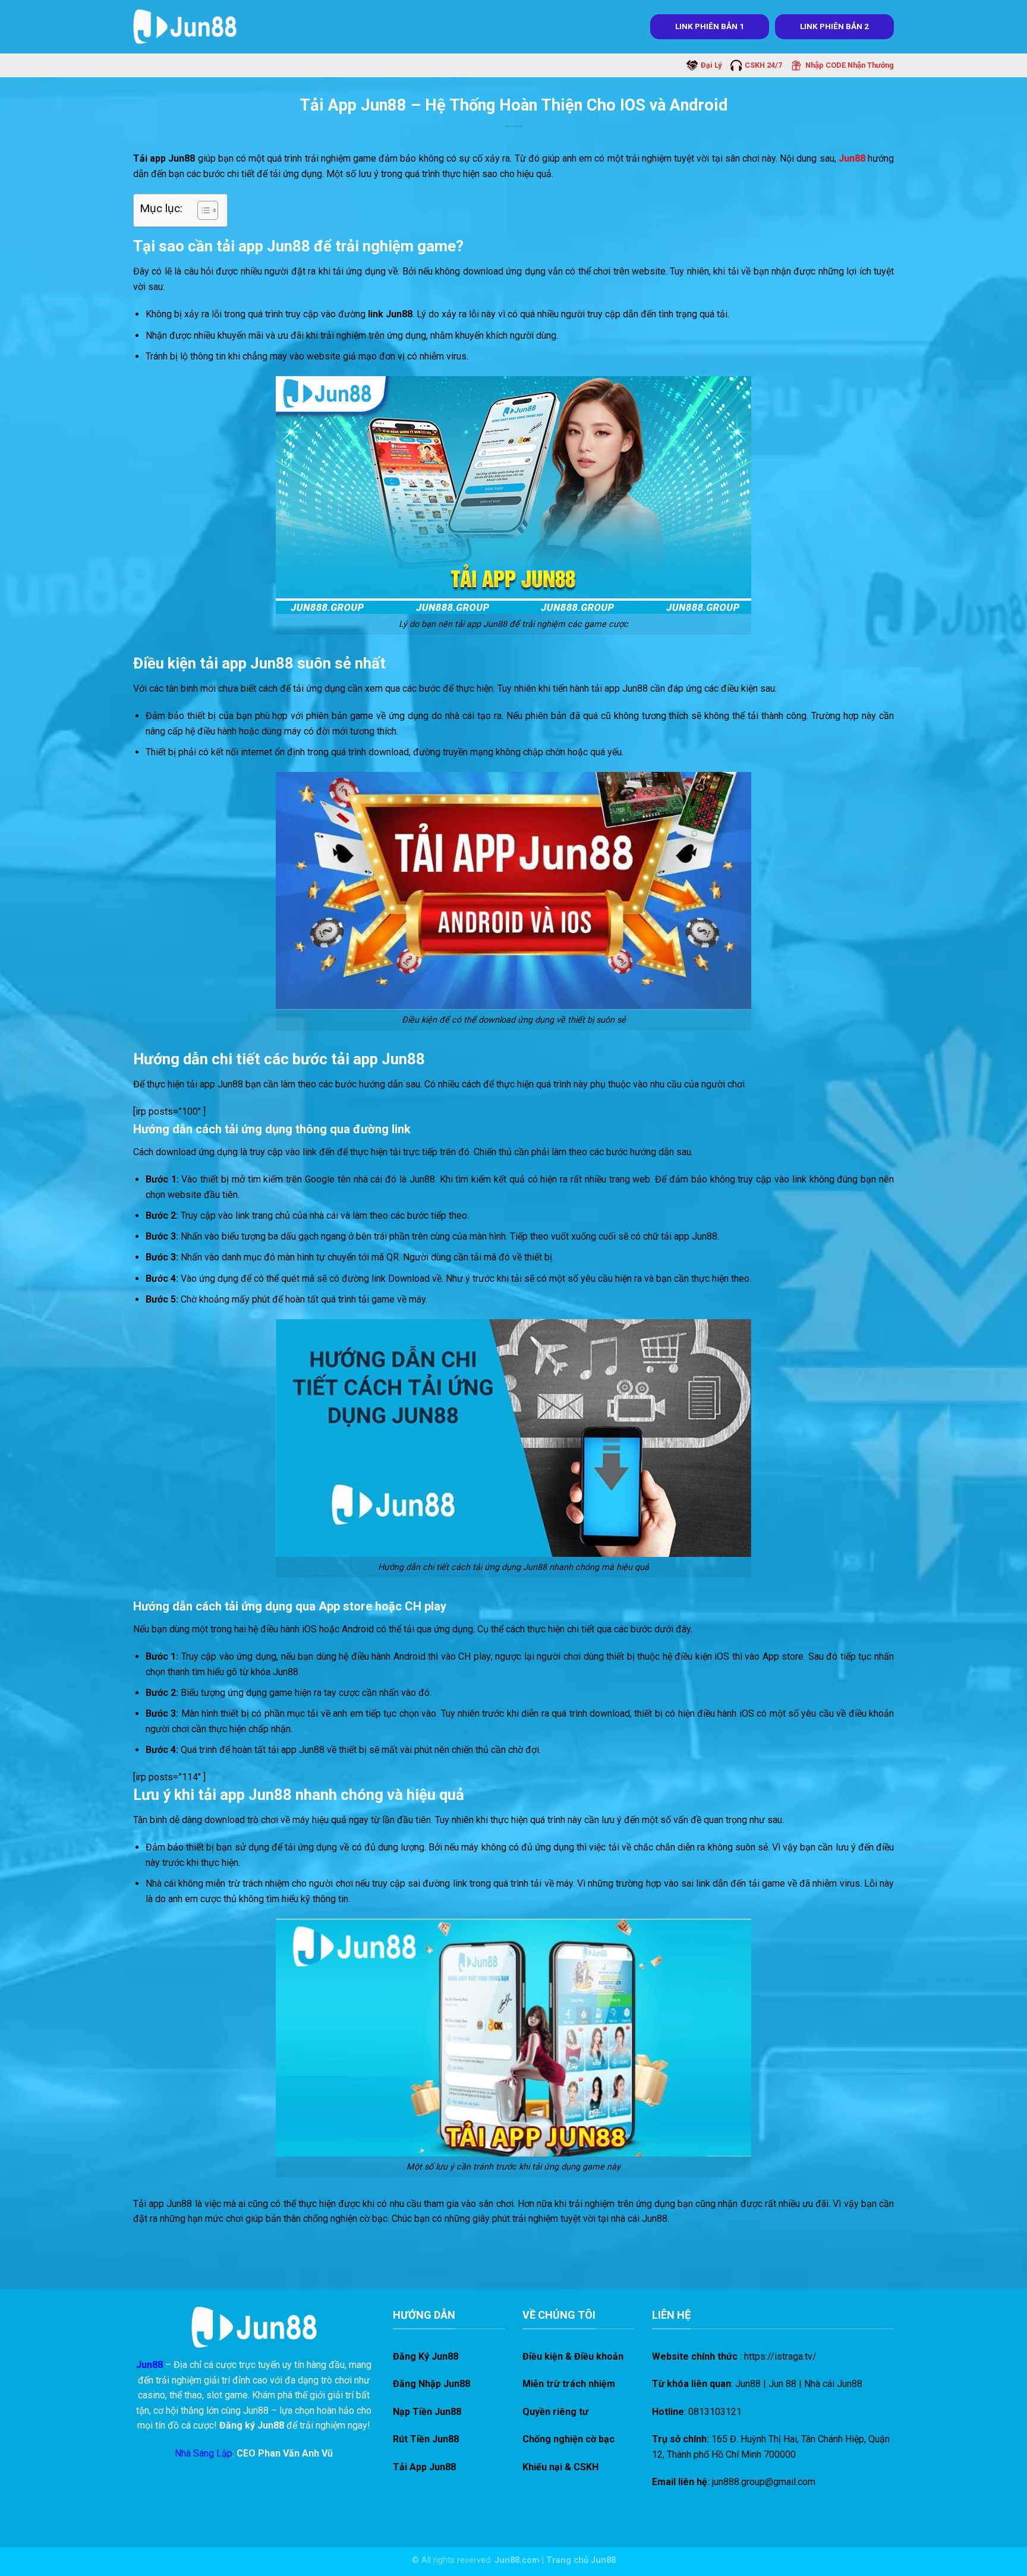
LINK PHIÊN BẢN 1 (710, 26)
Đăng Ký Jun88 (426, 2356)
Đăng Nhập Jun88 (431, 2384)
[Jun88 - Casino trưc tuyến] (185, 26)
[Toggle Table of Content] (202, 210)
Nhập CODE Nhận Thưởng (850, 65)
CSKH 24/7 (763, 65)
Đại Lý (711, 65)
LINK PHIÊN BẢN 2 (834, 26)
